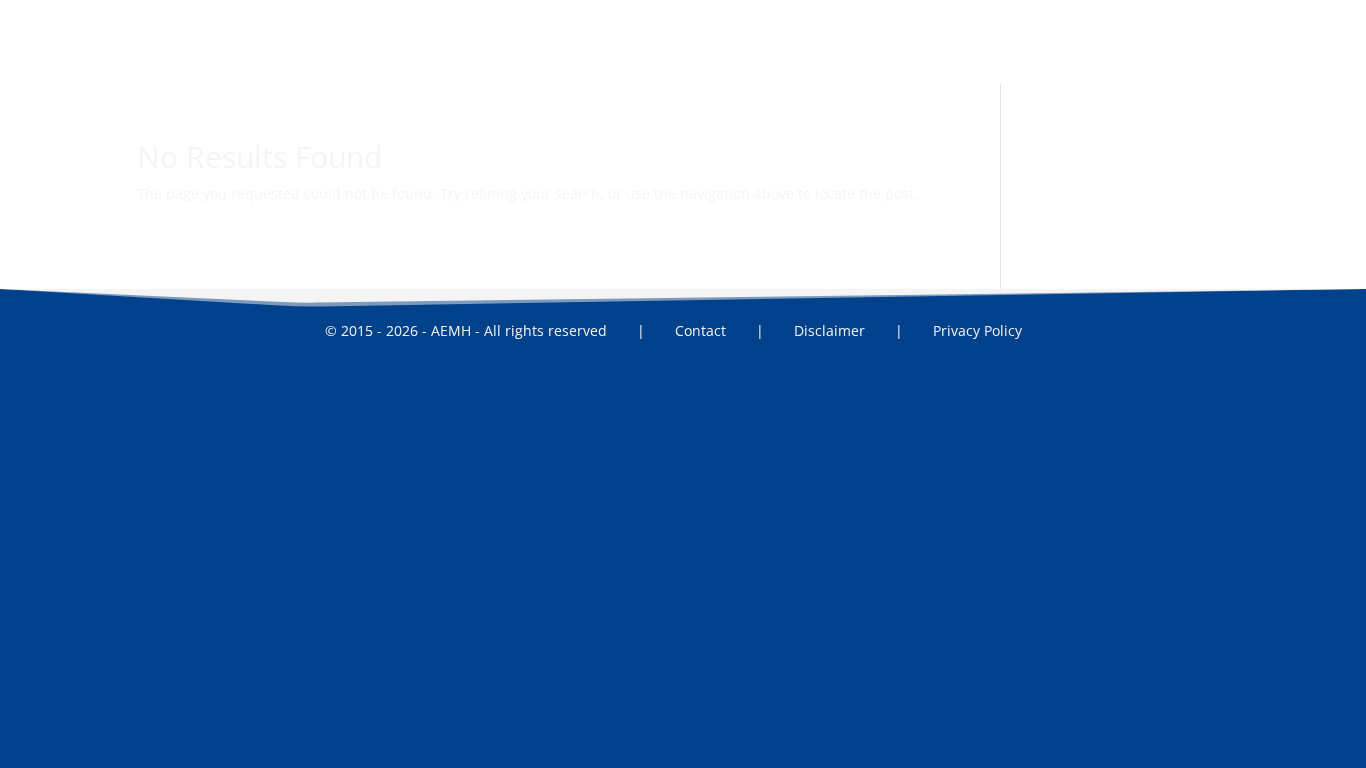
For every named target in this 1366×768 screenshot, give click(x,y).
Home (372, 60)
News (776, 60)
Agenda (710, 60)
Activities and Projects (589, 60)
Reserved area (865, 60)
